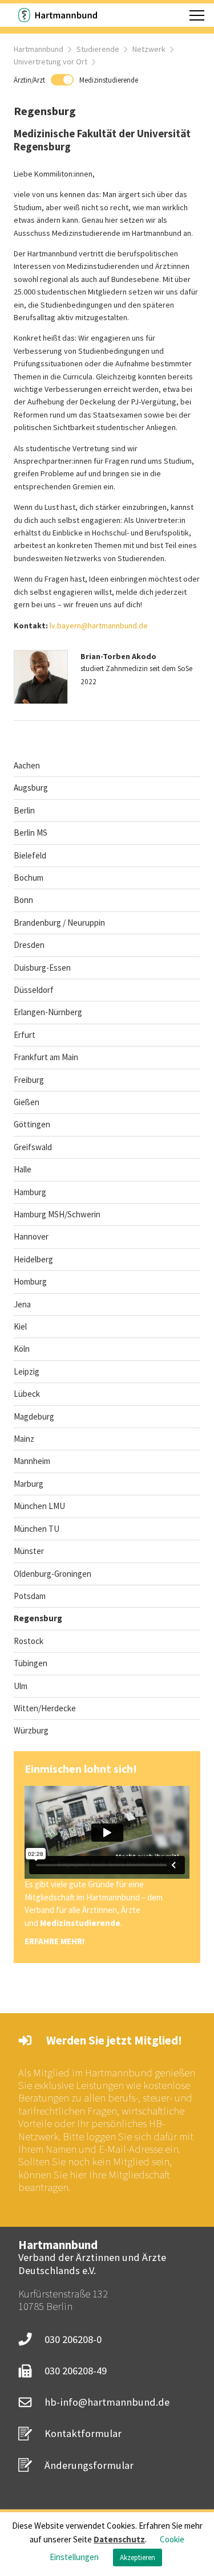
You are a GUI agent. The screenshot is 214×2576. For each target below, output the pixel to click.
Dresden (29, 945)
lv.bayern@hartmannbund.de (99, 625)
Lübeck (27, 1394)
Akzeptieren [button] (138, 2557)
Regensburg (38, 1618)
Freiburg (29, 1080)
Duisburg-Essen (42, 968)
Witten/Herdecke (45, 1708)
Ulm (21, 1686)
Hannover (31, 1236)
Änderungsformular (89, 2465)
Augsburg (31, 788)
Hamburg (30, 1192)
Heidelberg (33, 1259)
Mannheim (32, 1461)
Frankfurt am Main (46, 1057)
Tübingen (31, 1663)
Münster (29, 1551)
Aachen (27, 765)
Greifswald (33, 1147)
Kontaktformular (83, 2433)
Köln (22, 1349)
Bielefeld (30, 855)
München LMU (39, 1506)
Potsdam (30, 1596)
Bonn (23, 900)
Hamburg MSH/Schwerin (57, 1214)
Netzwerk (149, 49)
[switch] (76, 80)
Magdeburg (34, 1416)
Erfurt (25, 1035)
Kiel (20, 1326)
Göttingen (32, 1124)
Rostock (29, 1641)
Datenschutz (119, 2539)
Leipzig (27, 1371)
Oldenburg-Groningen (53, 1574)
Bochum (29, 878)
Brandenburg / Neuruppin (59, 923)
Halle (23, 1169)
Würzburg (31, 1730)
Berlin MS (31, 833)
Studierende (98, 49)
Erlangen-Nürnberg (48, 1012)
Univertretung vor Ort (51, 62)
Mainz (24, 1439)
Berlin (24, 810)
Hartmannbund (39, 49)
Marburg (29, 1484)
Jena (22, 1304)
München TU (37, 1529)
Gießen (27, 1102)
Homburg (30, 1281)
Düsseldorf (34, 990)
